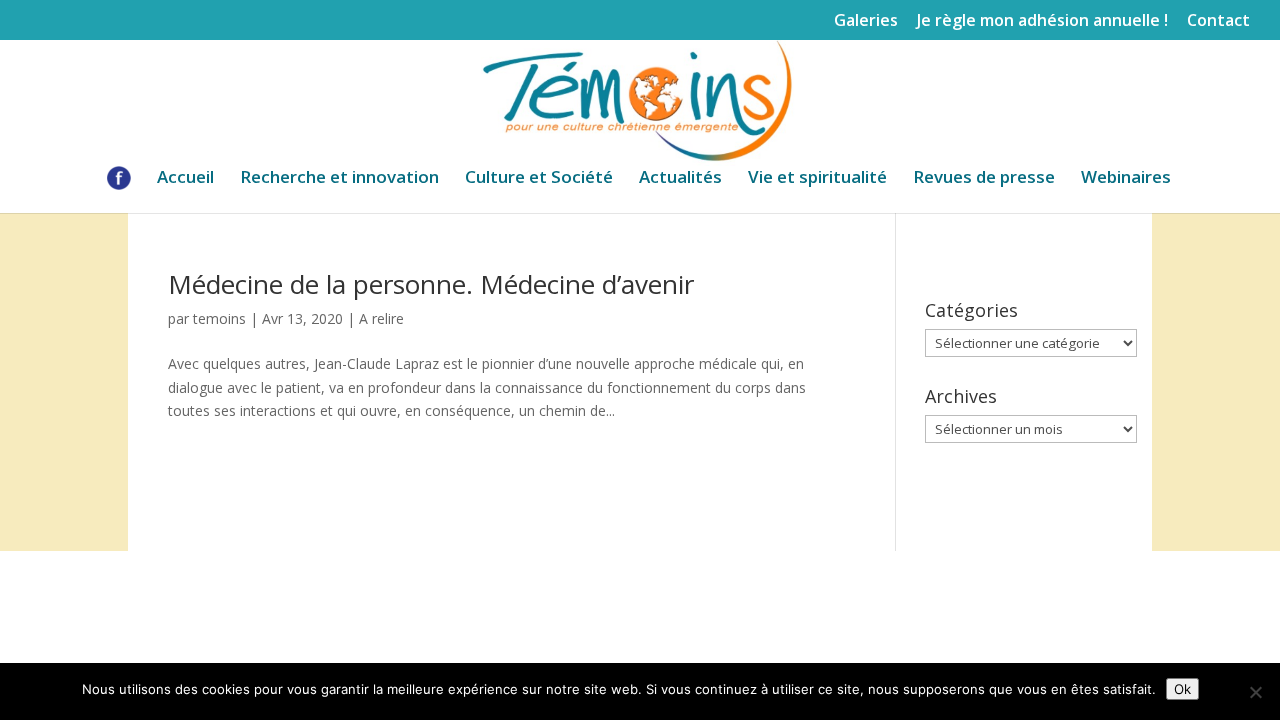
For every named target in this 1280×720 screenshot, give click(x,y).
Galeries (866, 21)
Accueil (185, 179)
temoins (219, 318)
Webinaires (1126, 179)
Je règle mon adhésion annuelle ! (1042, 21)
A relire (381, 318)
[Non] (1255, 692)
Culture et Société (539, 179)
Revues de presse (984, 179)
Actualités (680, 179)
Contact (1218, 21)
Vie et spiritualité (817, 179)
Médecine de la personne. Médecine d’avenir (431, 284)
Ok (1182, 689)
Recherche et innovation (339, 179)
